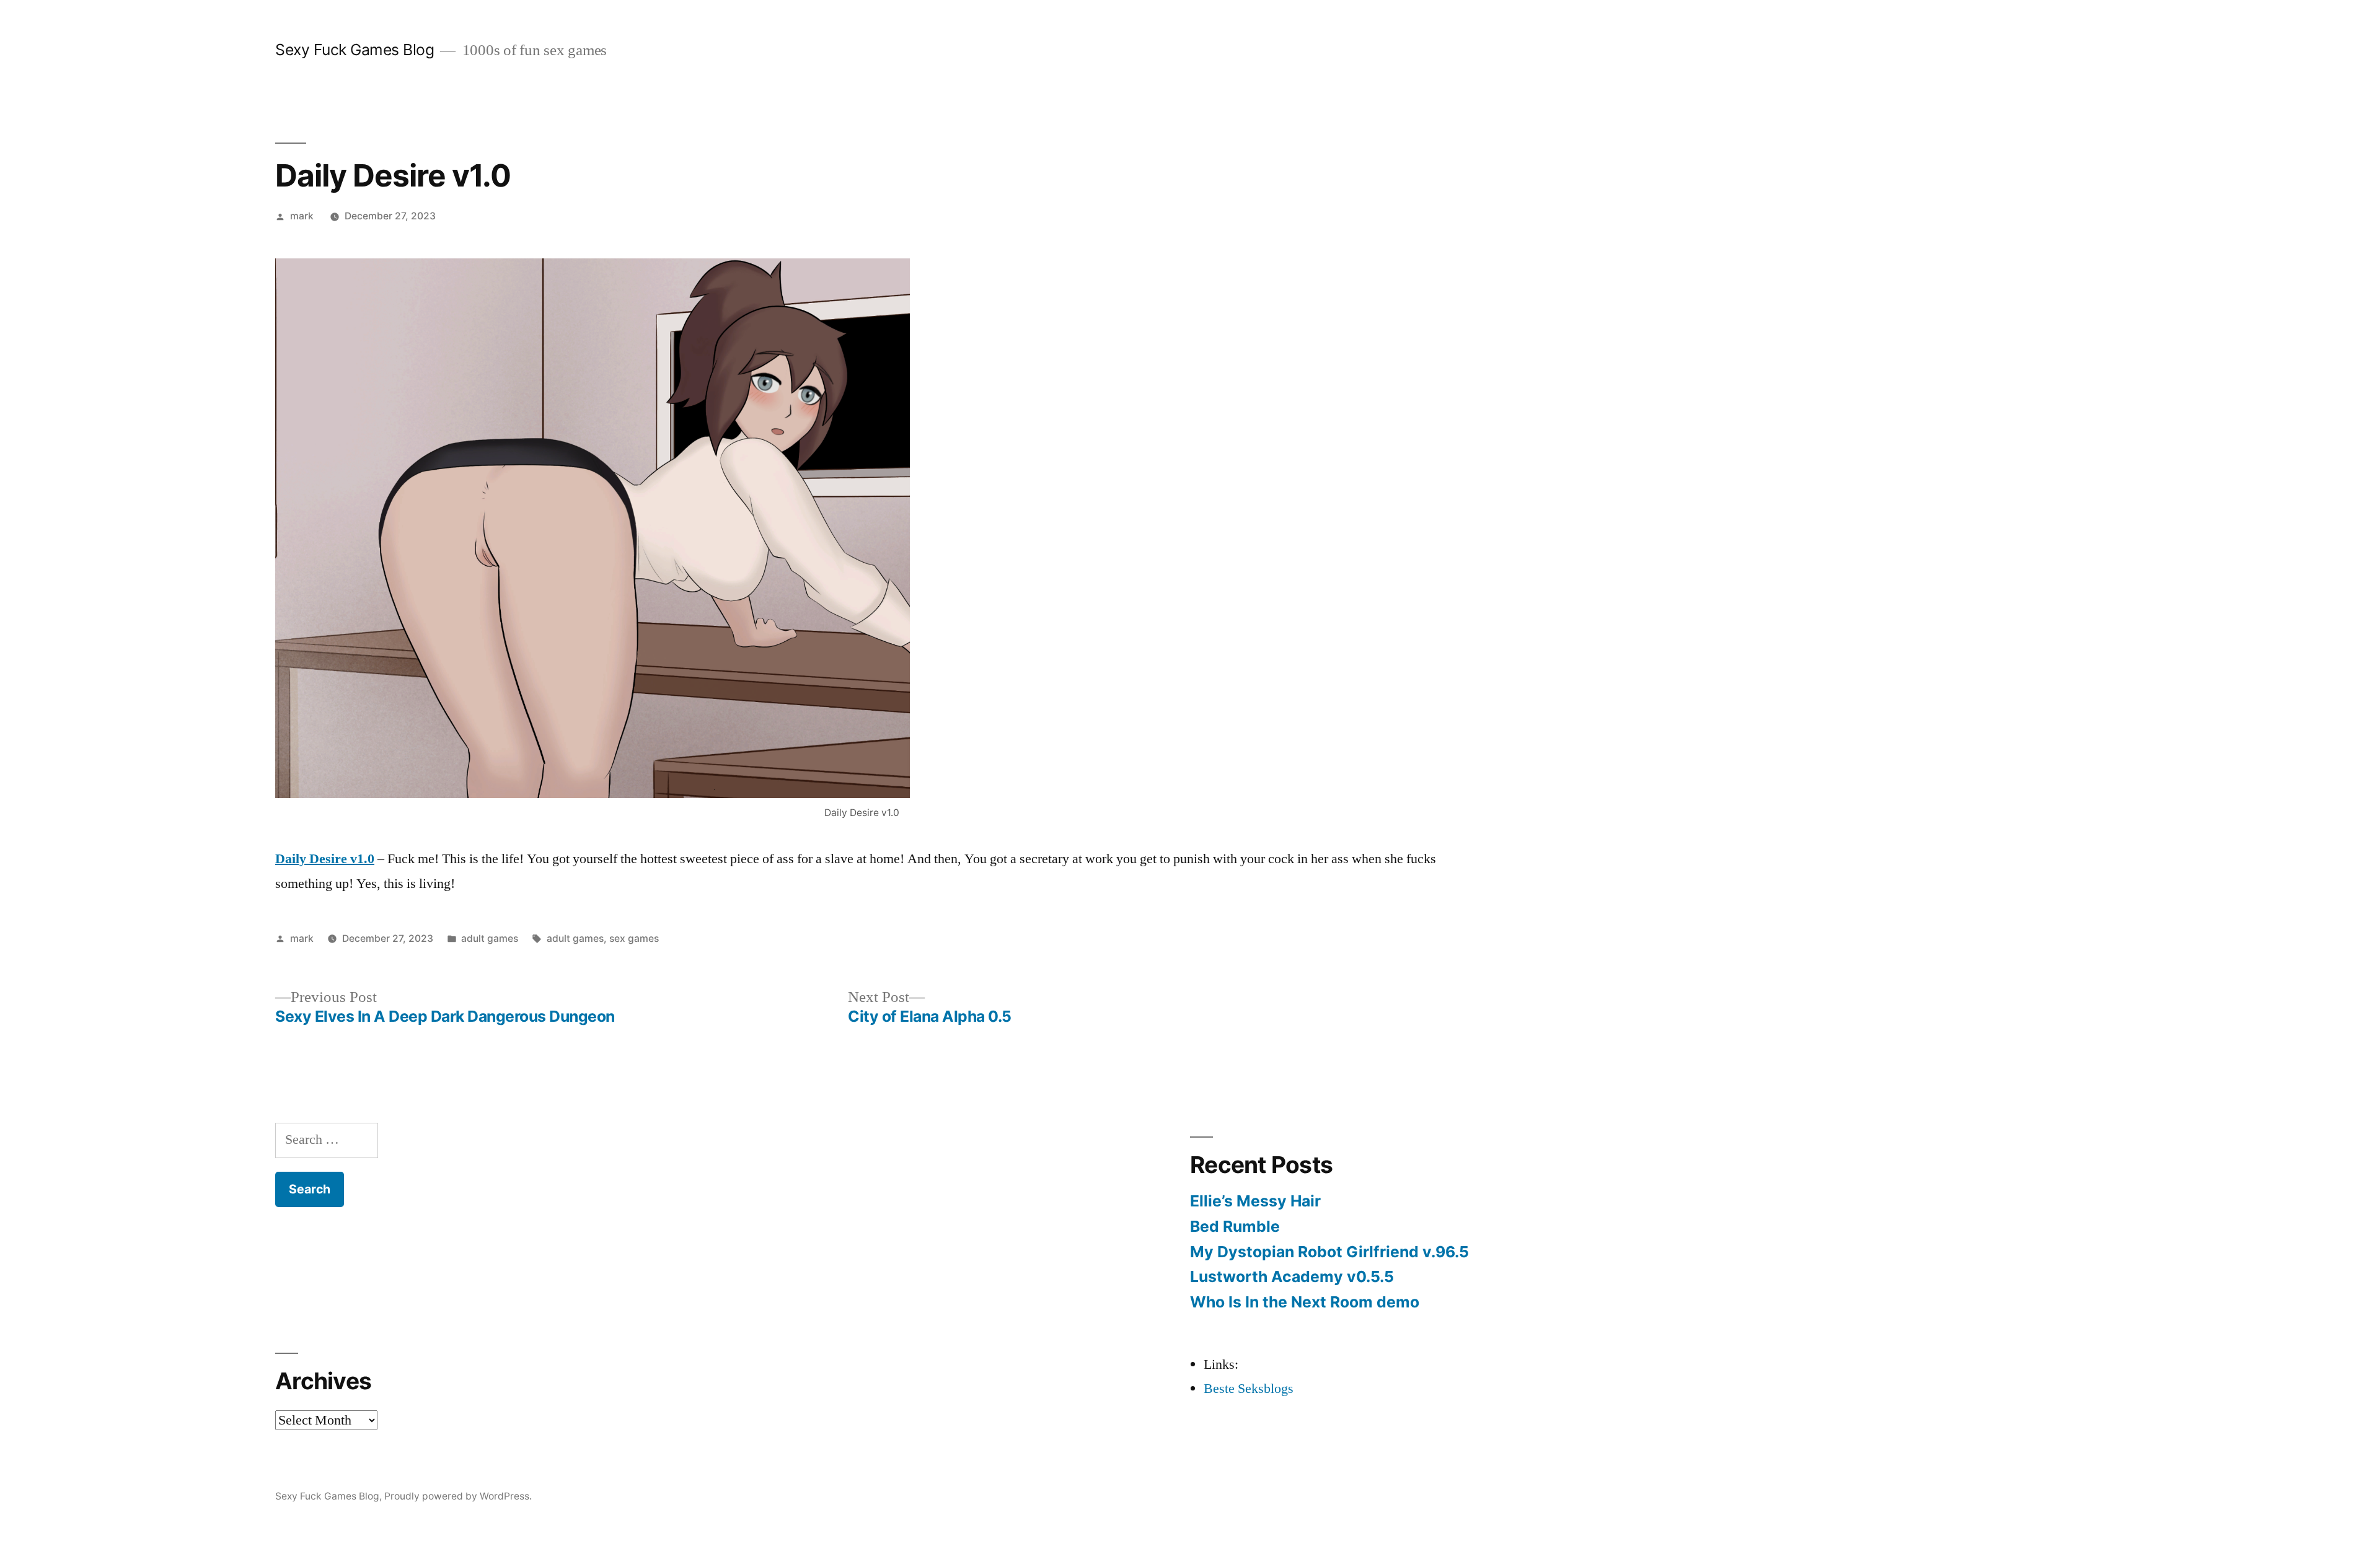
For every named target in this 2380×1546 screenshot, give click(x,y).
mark (302, 216)
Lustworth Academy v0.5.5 (1292, 1276)
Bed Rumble (1235, 1226)
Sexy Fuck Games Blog (355, 50)
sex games (634, 938)
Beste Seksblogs (1249, 1389)
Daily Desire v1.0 (325, 859)
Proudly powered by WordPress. (458, 1496)
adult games (490, 938)
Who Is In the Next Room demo (1305, 1302)
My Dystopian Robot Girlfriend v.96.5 (1329, 1252)
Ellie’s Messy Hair (1255, 1201)
